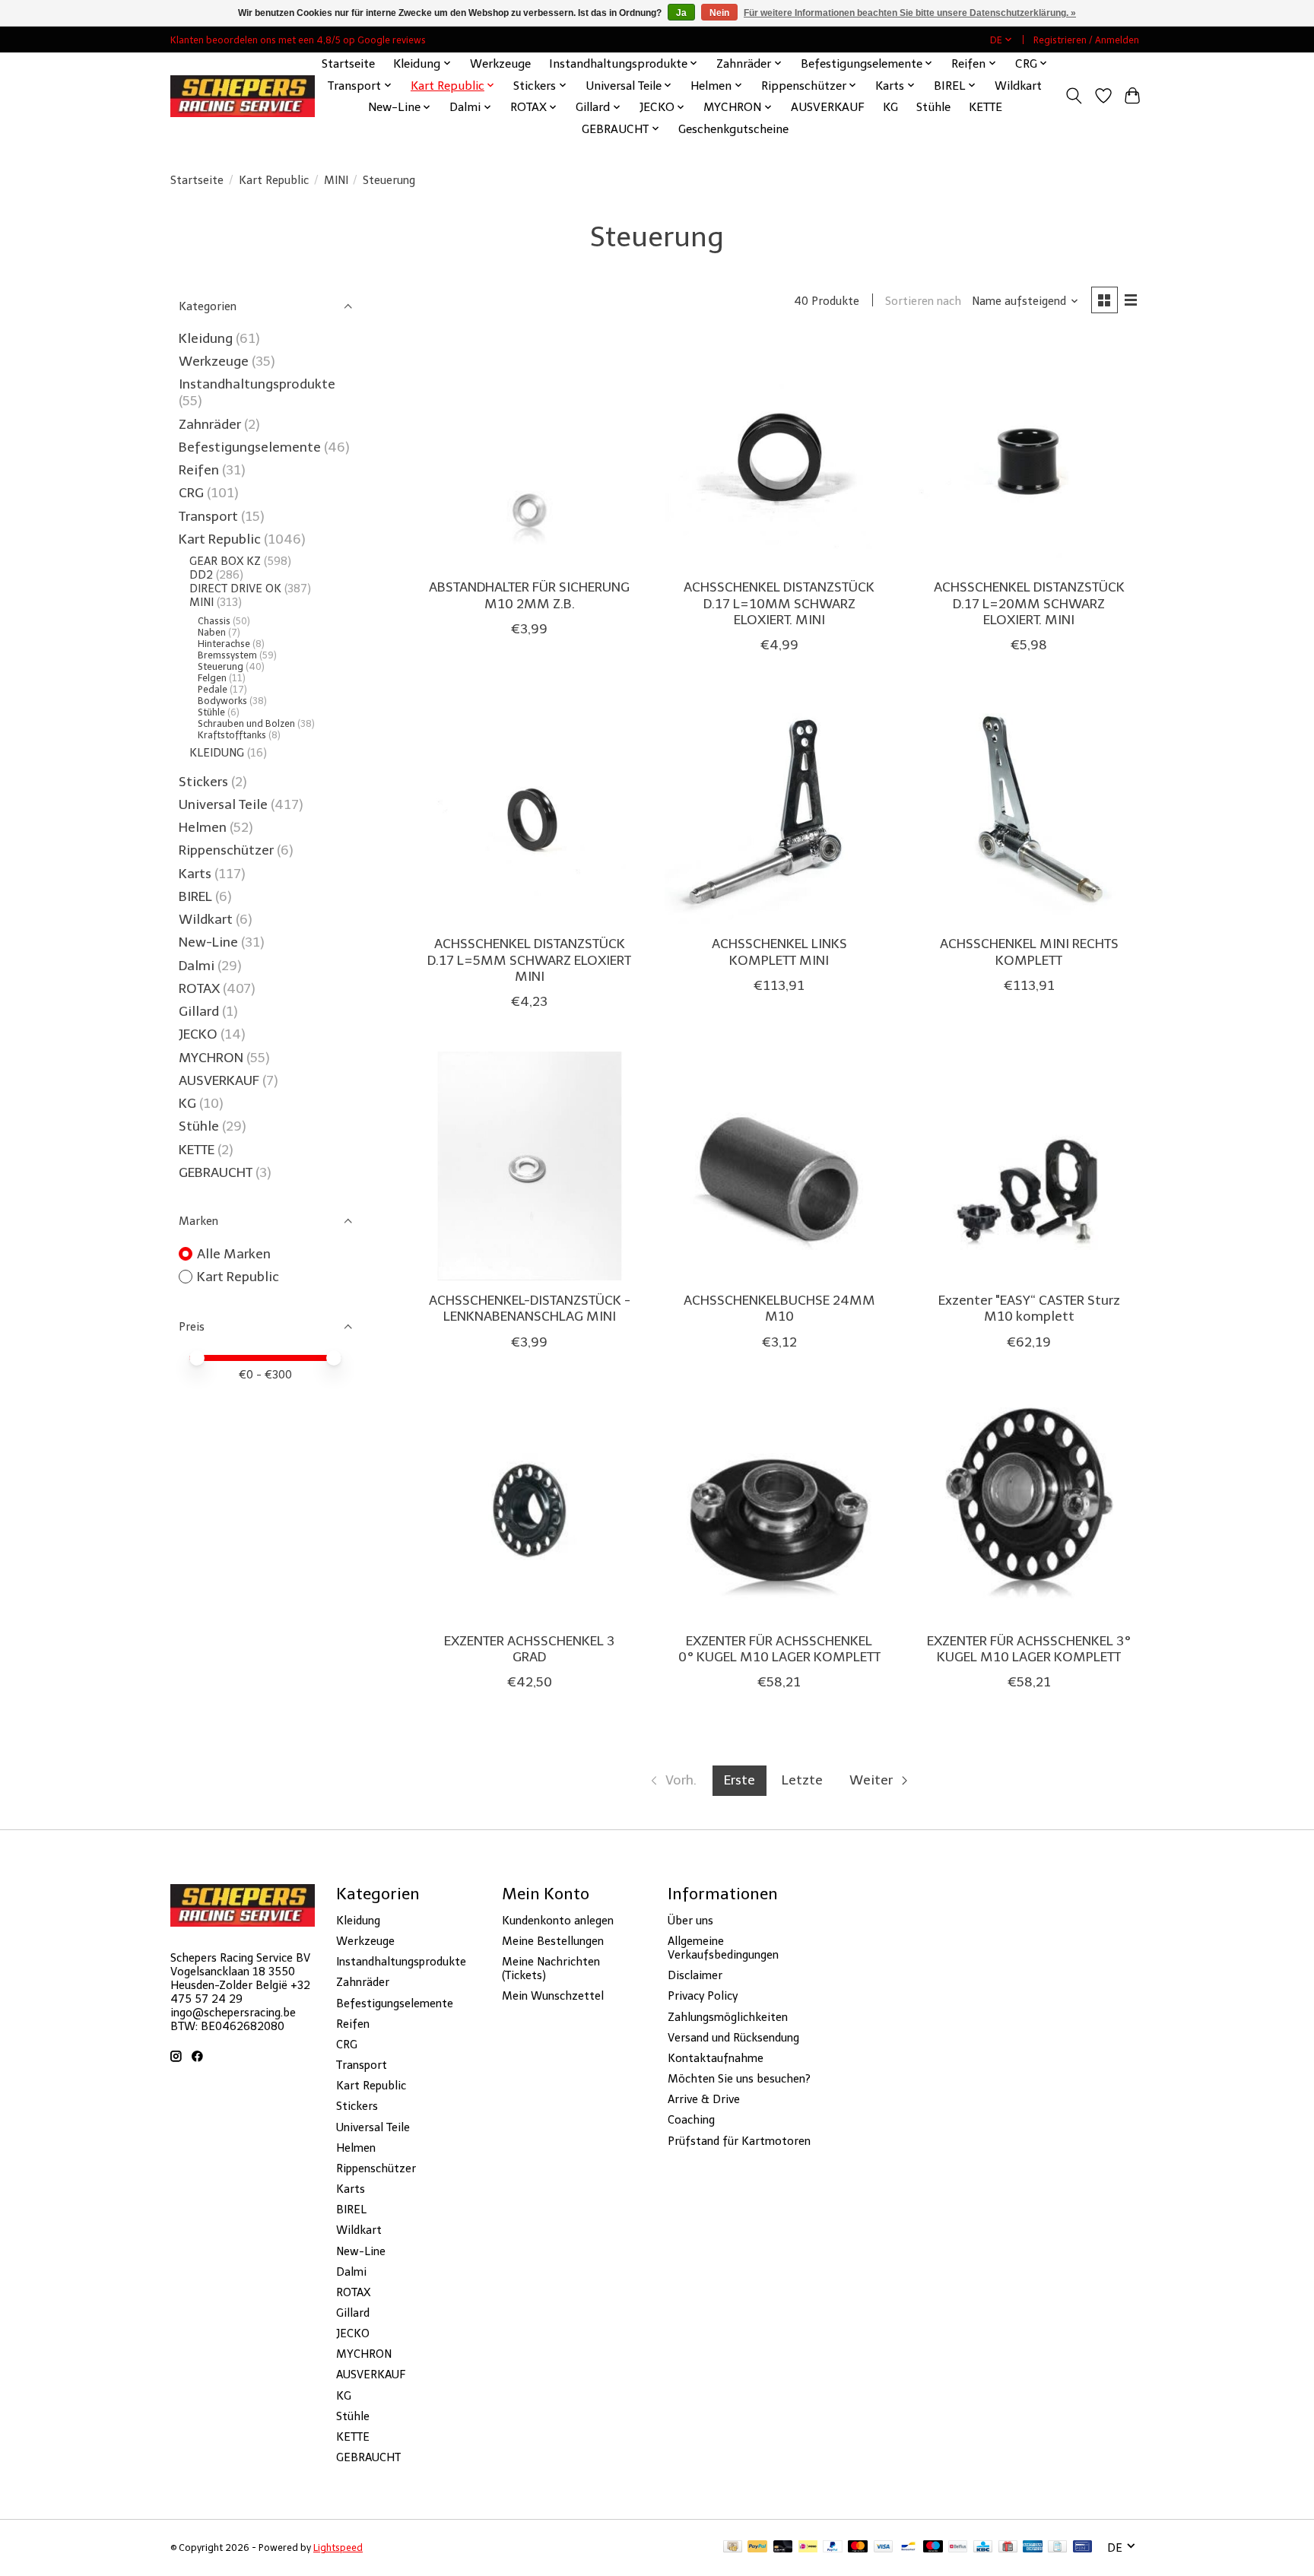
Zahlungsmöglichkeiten (728, 2017)
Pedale (213, 689)
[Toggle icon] (1074, 96)
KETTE (985, 107)
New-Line (208, 942)
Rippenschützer (226, 850)
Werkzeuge (500, 63)
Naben (212, 632)
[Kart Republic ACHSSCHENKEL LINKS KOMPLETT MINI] (779, 809)
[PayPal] (757, 2547)
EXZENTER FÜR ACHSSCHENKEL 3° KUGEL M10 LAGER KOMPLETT (1029, 1649)
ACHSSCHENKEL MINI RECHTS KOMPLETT (1029, 952)
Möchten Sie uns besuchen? (739, 2079)
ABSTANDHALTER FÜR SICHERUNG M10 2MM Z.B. (529, 595)
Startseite (348, 63)
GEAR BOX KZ (225, 561)
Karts (195, 874)
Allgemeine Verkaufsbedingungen (723, 1948)
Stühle (933, 107)
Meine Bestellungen (553, 1941)
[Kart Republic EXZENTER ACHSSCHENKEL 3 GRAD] (530, 1507)
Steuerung (221, 666)
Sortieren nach (923, 301)
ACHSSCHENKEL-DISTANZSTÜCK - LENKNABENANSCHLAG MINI (530, 1308)
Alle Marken (234, 1254)
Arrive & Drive (704, 2099)
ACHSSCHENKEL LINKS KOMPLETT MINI (779, 952)
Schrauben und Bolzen (246, 723)
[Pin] (1082, 2547)
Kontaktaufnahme (716, 2058)
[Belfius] (958, 2547)
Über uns (690, 1921)
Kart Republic (274, 180)
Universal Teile (223, 804)
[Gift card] (1008, 2547)
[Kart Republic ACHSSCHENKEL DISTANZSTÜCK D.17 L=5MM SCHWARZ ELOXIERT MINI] (530, 809)
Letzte (802, 1780)
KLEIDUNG (217, 753)
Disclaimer (695, 1975)
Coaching (691, 2120)
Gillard (199, 1011)
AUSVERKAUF (828, 107)
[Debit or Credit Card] (783, 2547)
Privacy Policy (703, 1996)
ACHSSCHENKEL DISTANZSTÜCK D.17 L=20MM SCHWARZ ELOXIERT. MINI (1029, 603)
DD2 (201, 575)
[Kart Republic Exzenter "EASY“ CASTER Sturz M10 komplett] (1029, 1166)
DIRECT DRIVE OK (235, 588)
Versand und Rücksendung (733, 2038)
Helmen (203, 827)
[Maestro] (933, 2547)
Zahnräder (210, 424)
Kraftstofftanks (232, 735)
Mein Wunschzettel (553, 1996)
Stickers (203, 782)
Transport (208, 516)
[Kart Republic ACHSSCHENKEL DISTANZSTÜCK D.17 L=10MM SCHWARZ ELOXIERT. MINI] (779, 453)
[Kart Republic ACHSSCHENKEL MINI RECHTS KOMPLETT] (1029, 809)
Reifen (199, 470)
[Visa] (884, 2547)
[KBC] (983, 2547)
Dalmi (197, 966)
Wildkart (1018, 86)
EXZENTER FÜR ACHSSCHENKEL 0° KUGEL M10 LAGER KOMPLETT (779, 1649)
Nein (719, 13)
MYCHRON (211, 1058)
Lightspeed (338, 2547)
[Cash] (733, 2547)
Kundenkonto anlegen (558, 1921)
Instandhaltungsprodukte (257, 384)
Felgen (212, 678)
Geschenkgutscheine (733, 129)
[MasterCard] (858, 2547)
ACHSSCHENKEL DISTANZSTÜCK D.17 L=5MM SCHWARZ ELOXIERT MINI (529, 960)
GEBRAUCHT (216, 1172)
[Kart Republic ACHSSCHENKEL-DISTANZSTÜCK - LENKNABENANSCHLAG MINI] (530, 1166)
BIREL (195, 896)
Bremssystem (227, 655)
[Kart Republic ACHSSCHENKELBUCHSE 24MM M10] (779, 1166)
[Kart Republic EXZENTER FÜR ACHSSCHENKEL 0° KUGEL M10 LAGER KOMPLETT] (779, 1507)
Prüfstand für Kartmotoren (739, 2141)
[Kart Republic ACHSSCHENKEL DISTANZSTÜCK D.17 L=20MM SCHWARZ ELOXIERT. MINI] (1029, 453)
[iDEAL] (808, 2547)
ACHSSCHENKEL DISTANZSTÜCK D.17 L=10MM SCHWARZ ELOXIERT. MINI (779, 603)
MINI (336, 180)
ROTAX (199, 988)
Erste (740, 1780)
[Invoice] (1057, 2547)
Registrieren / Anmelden (1086, 40)
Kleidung (206, 338)
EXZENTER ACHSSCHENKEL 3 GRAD (529, 1649)
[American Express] (1033, 2547)
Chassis (214, 621)
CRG (191, 493)
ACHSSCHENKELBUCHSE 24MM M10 (779, 1308)
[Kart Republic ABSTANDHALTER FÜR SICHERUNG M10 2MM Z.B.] (530, 453)
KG (890, 107)
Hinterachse (224, 644)
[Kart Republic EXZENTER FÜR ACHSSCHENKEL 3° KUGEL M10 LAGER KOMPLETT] (1029, 1507)
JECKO (198, 1034)
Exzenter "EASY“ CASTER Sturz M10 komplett (1029, 1308)
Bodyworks (222, 701)
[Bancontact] (908, 2547)
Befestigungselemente (250, 447)
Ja (681, 13)
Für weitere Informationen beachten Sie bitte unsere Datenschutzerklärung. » (910, 13)
